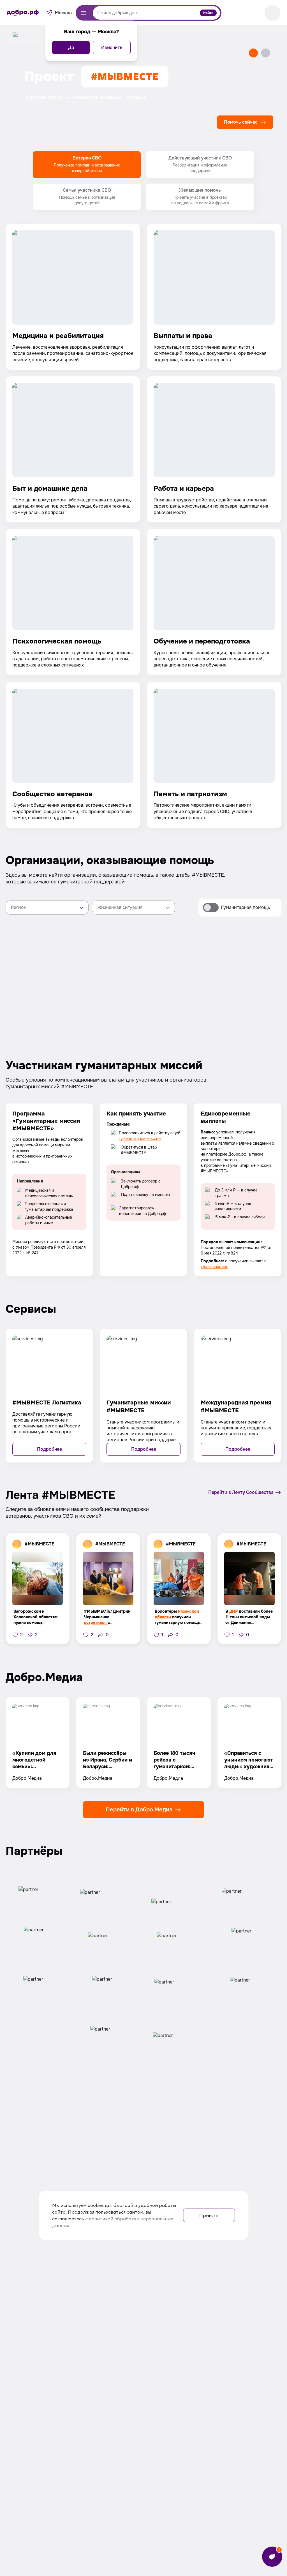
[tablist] (143, 181)
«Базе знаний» (214, 1267)
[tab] (87, 165)
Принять (209, 2215)
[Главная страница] (23, 13)
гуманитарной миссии (140, 1138)
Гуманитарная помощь (245, 907)
